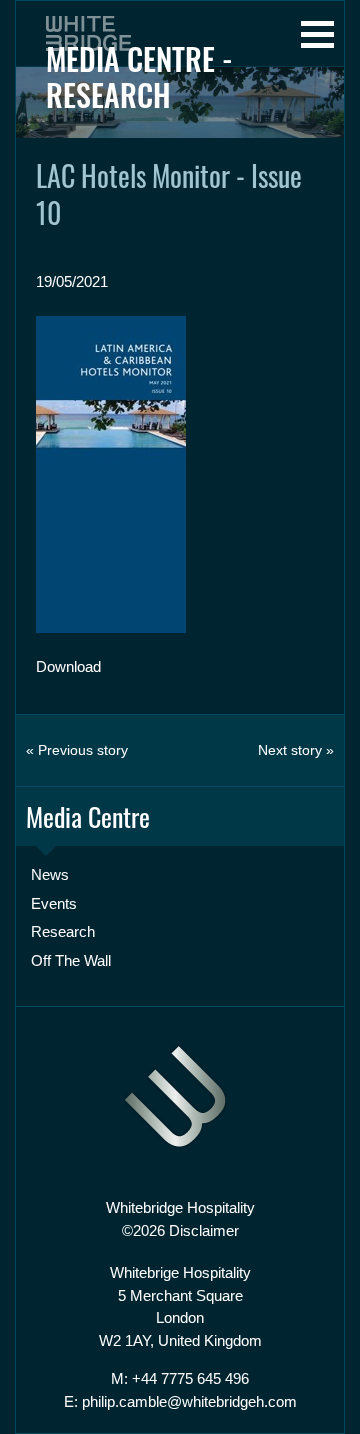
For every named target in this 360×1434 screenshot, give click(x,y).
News (50, 874)
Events (54, 903)
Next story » (296, 750)
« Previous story (77, 750)
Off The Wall (71, 960)
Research (63, 931)
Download (68, 666)
